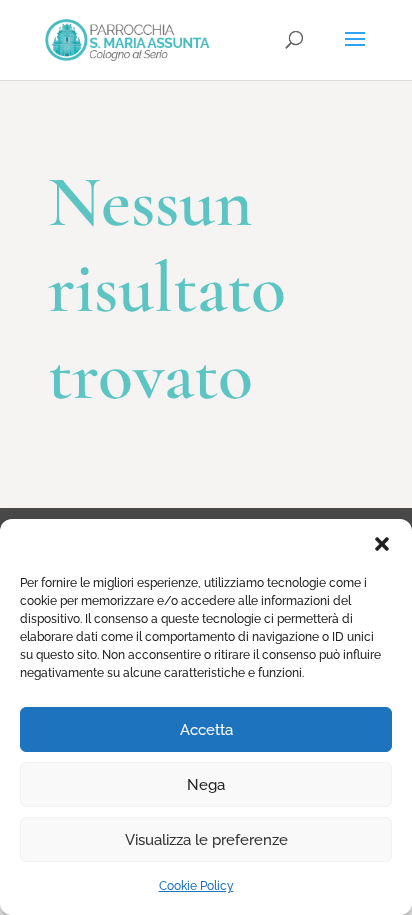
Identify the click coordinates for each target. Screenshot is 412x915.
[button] (382, 544)
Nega (206, 785)
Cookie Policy (196, 886)
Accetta (206, 730)
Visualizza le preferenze (206, 840)
